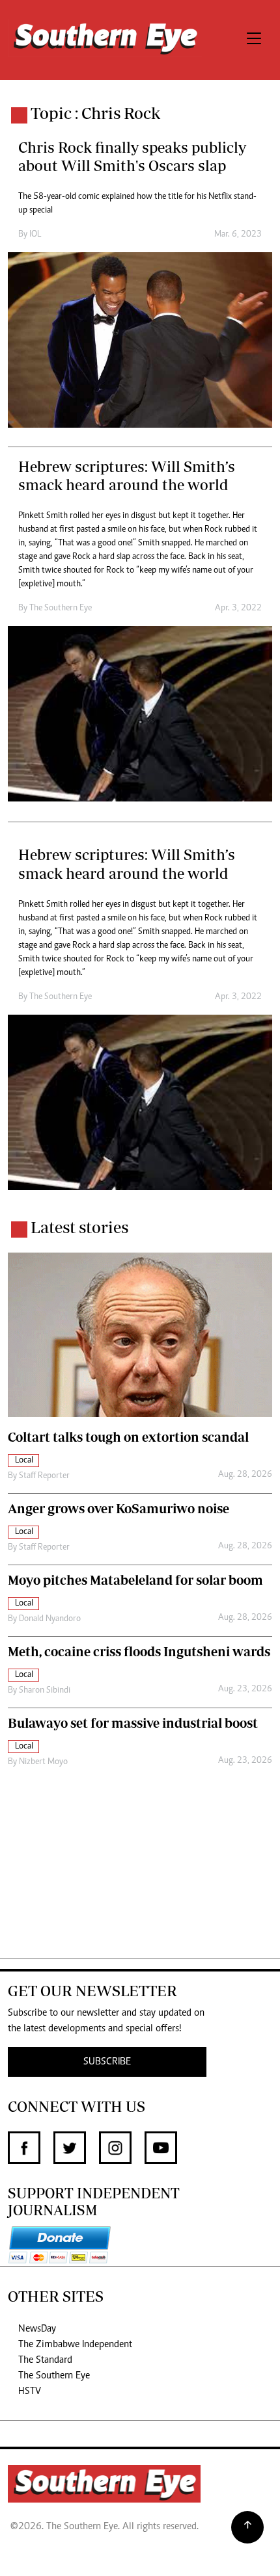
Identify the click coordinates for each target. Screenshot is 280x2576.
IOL (35, 235)
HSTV (30, 2391)
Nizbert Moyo (43, 1762)
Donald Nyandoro (50, 1619)
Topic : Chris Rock (95, 113)
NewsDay (37, 2329)
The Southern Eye (54, 2376)
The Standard (45, 2360)
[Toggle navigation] (254, 40)
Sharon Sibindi (45, 1691)
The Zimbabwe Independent (75, 2345)
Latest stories (79, 1227)
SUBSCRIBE (107, 2062)
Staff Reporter (44, 1476)
